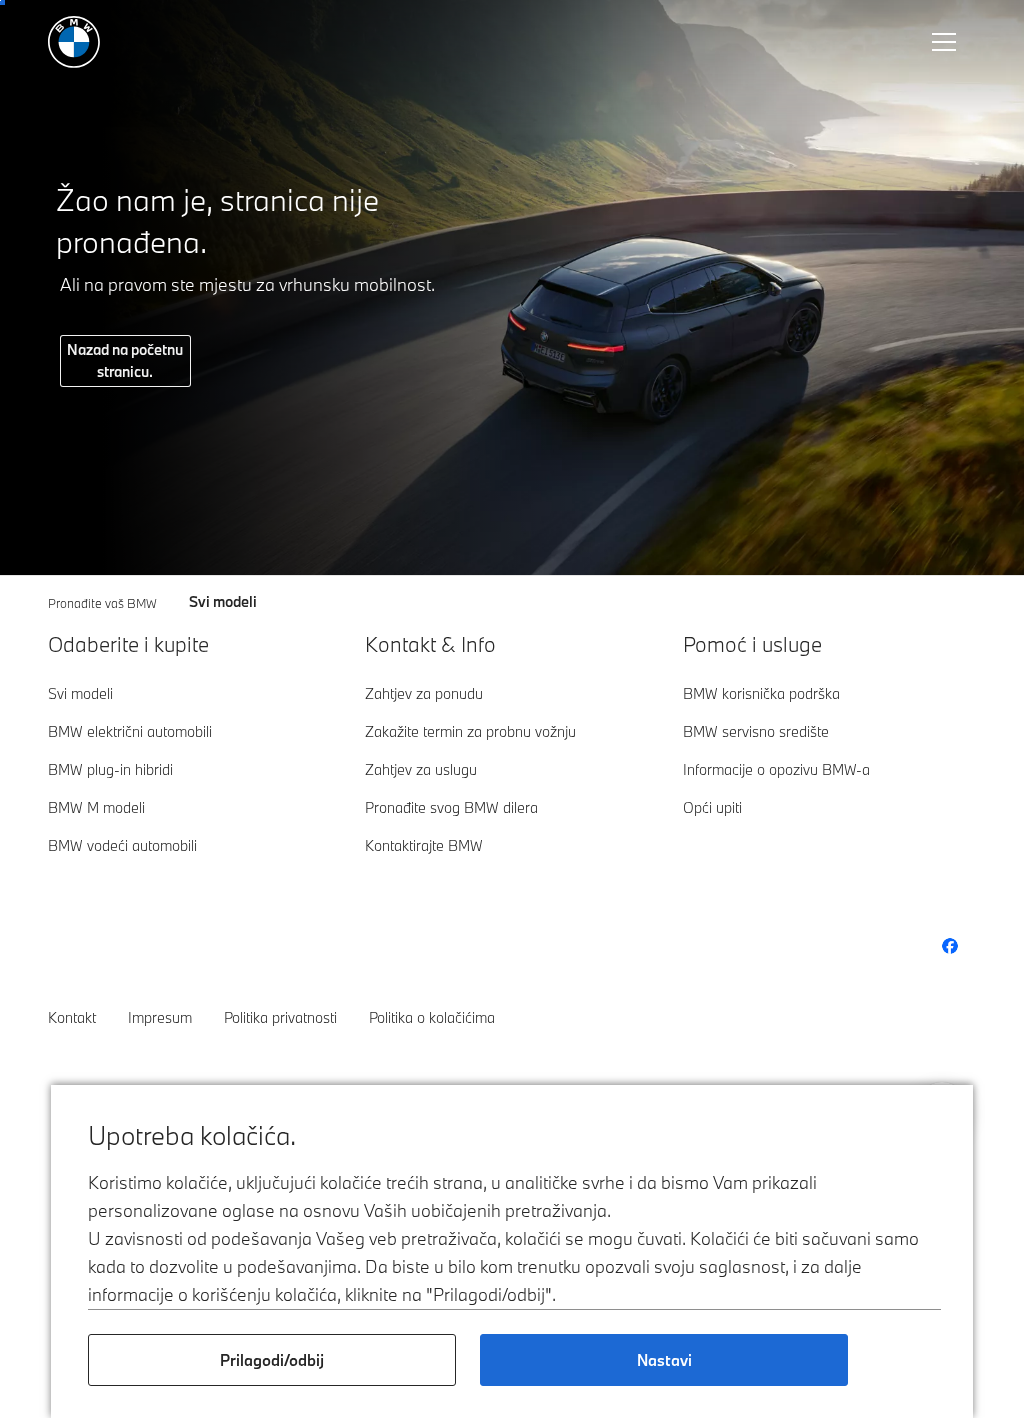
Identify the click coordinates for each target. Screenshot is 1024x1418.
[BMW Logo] (74, 42)
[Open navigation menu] (946, 42)
